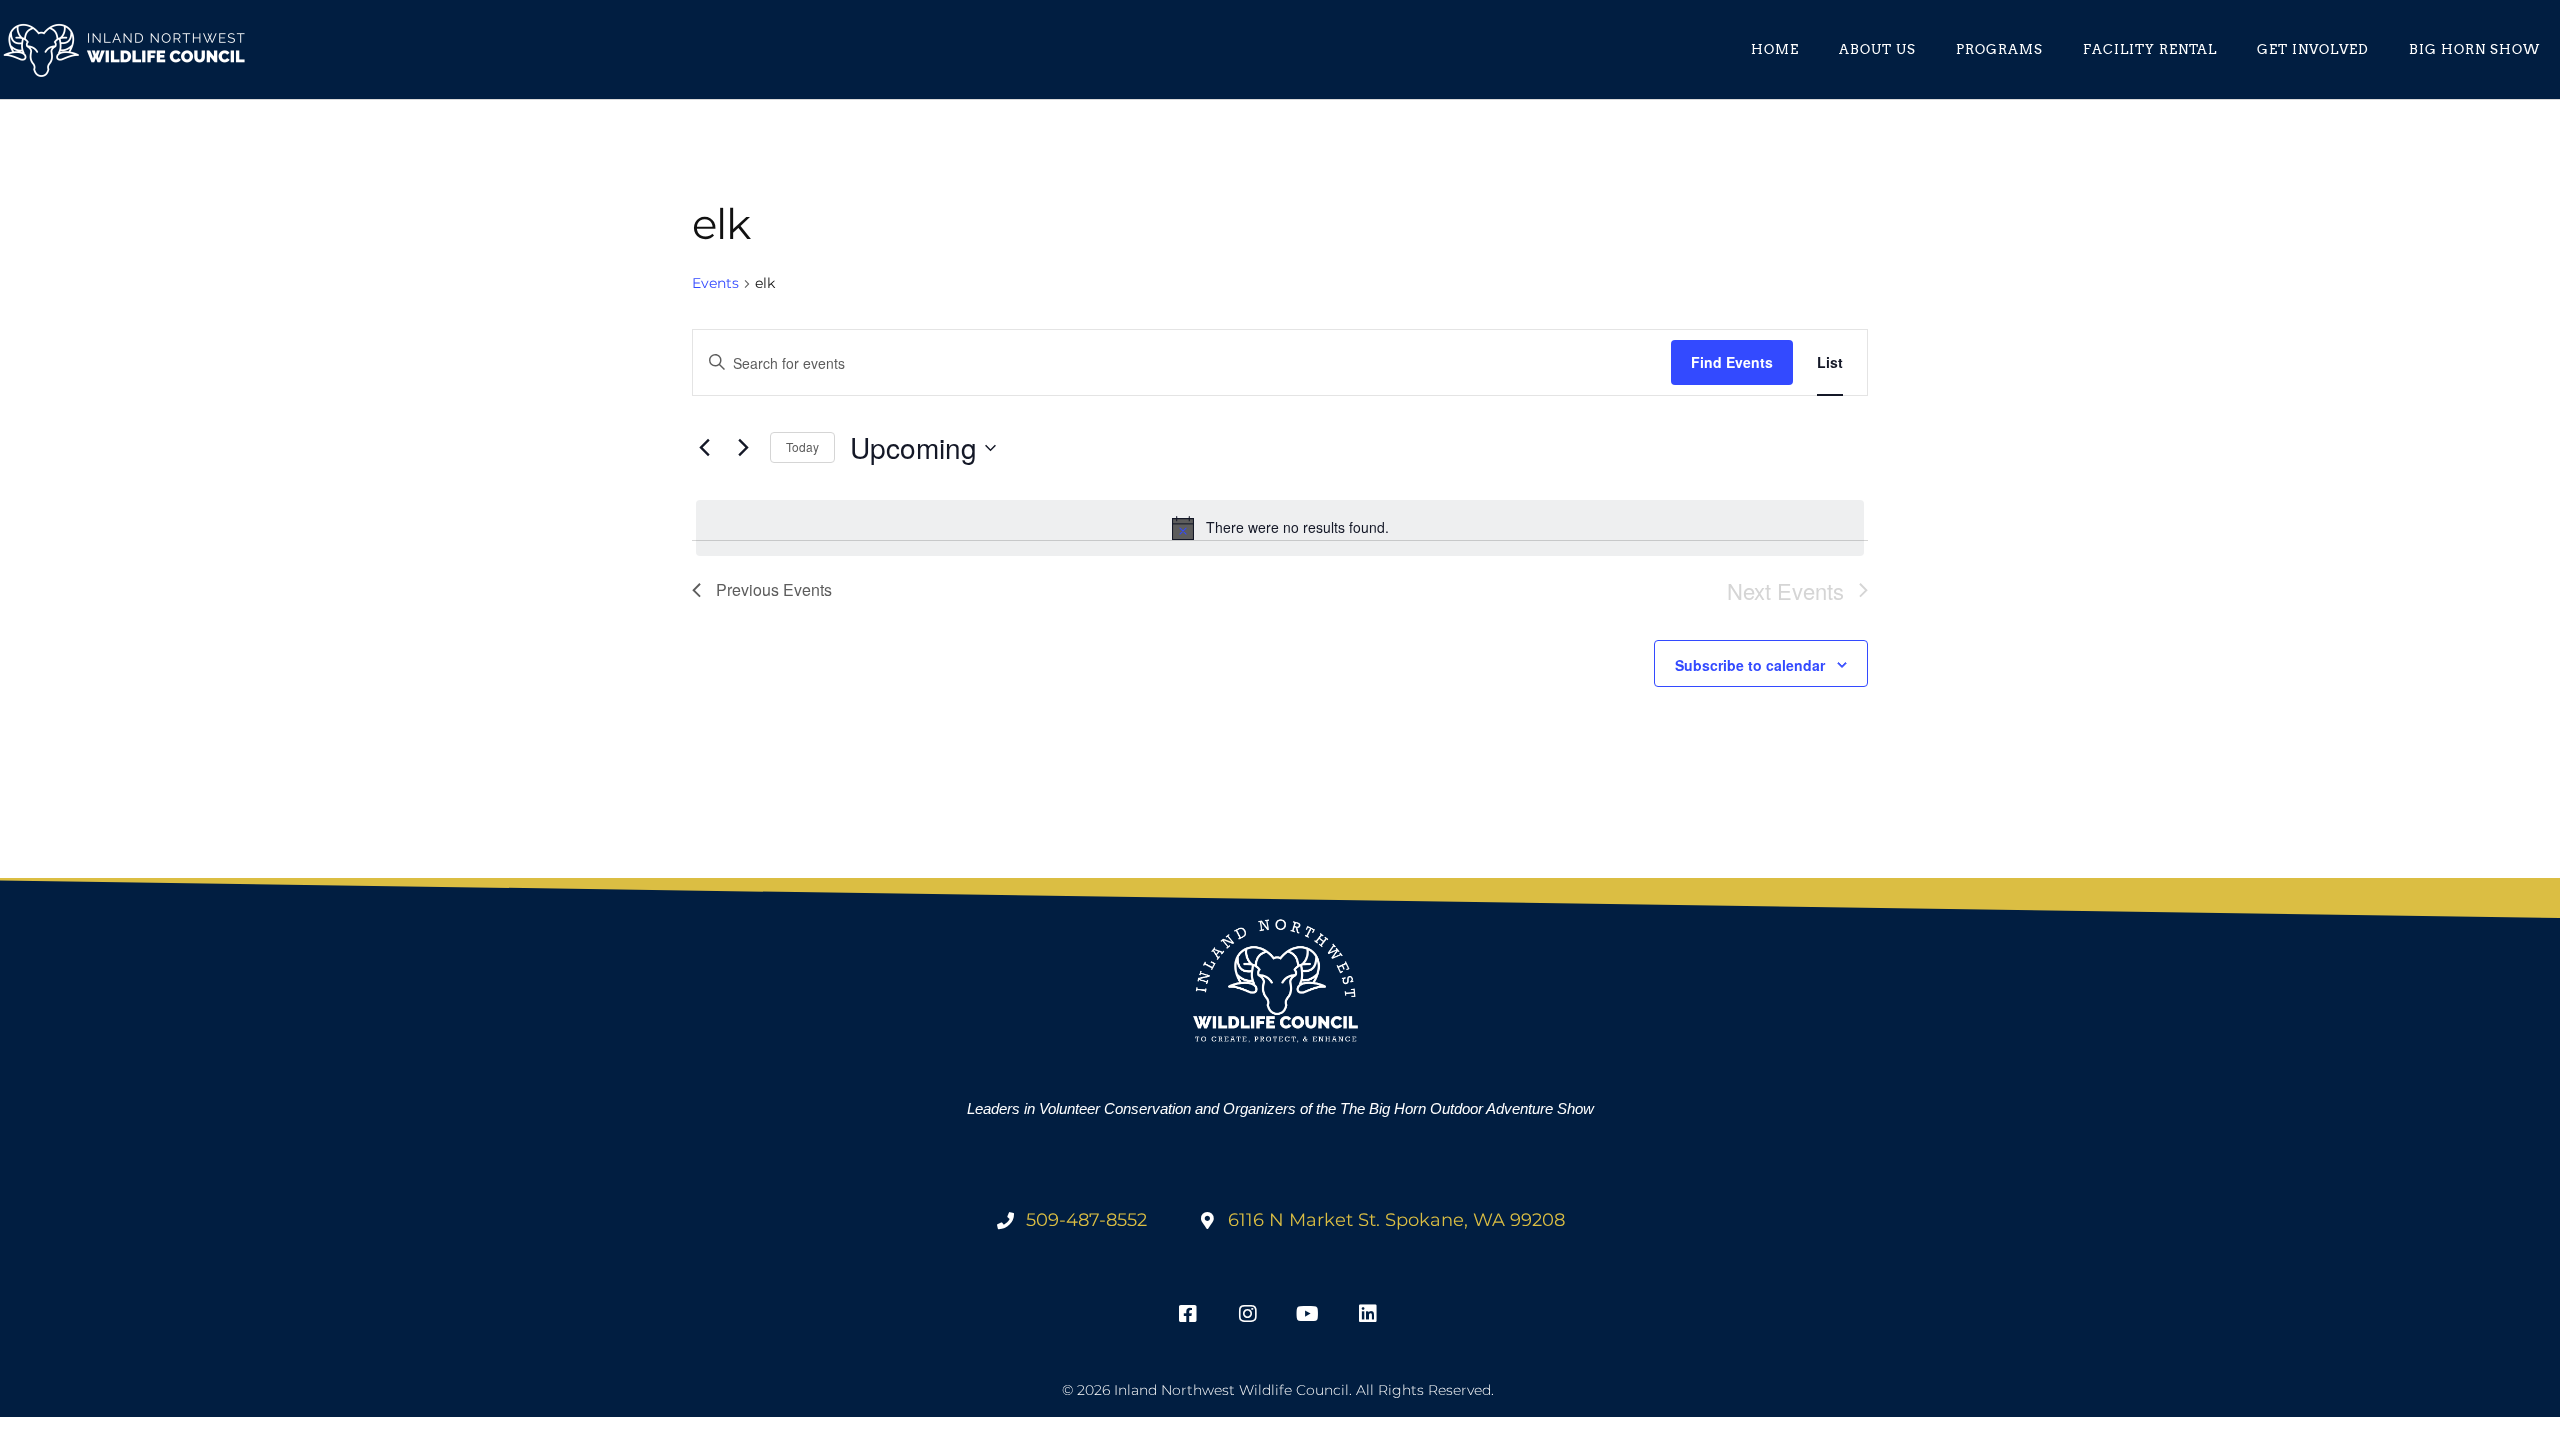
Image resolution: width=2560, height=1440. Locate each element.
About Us (1877, 49)
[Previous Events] (704, 448)
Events (715, 283)
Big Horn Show (2474, 49)
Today (802, 446)
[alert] (1280, 528)
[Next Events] (743, 448)
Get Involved (2313, 49)
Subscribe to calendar (1750, 665)
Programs (1999, 49)
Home (1775, 49)
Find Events (1732, 362)
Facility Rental (2150, 49)
